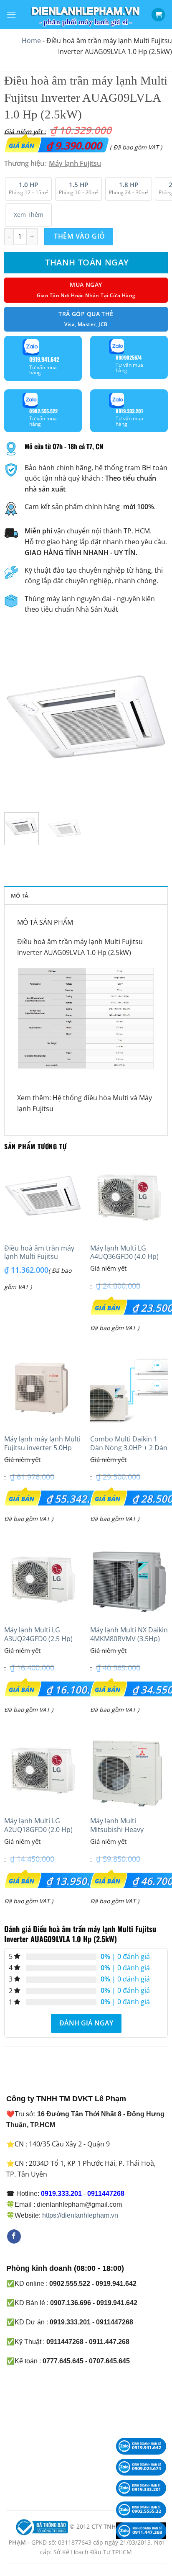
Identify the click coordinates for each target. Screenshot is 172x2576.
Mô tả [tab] (20, 896)
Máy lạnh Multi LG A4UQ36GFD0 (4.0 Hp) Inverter (124, 1257)
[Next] (154, 724)
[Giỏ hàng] (158, 15)
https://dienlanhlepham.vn (80, 2215)
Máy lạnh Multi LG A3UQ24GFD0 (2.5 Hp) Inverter (38, 1639)
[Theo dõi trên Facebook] (14, 2236)
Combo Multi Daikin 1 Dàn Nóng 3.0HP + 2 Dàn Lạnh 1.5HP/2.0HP (129, 1448)
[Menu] (11, 14)
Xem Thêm (29, 215)
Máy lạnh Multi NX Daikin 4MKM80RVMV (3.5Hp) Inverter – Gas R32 (129, 1639)
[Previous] (18, 724)
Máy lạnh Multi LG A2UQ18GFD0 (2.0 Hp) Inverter (38, 1830)
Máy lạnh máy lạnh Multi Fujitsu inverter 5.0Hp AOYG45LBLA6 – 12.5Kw (42, 1448)
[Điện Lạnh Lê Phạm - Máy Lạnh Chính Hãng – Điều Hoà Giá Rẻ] (86, 15)
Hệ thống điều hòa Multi (91, 1098)
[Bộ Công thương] (41, 2527)
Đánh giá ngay (86, 2023)
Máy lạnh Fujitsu (75, 163)
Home (31, 41)
